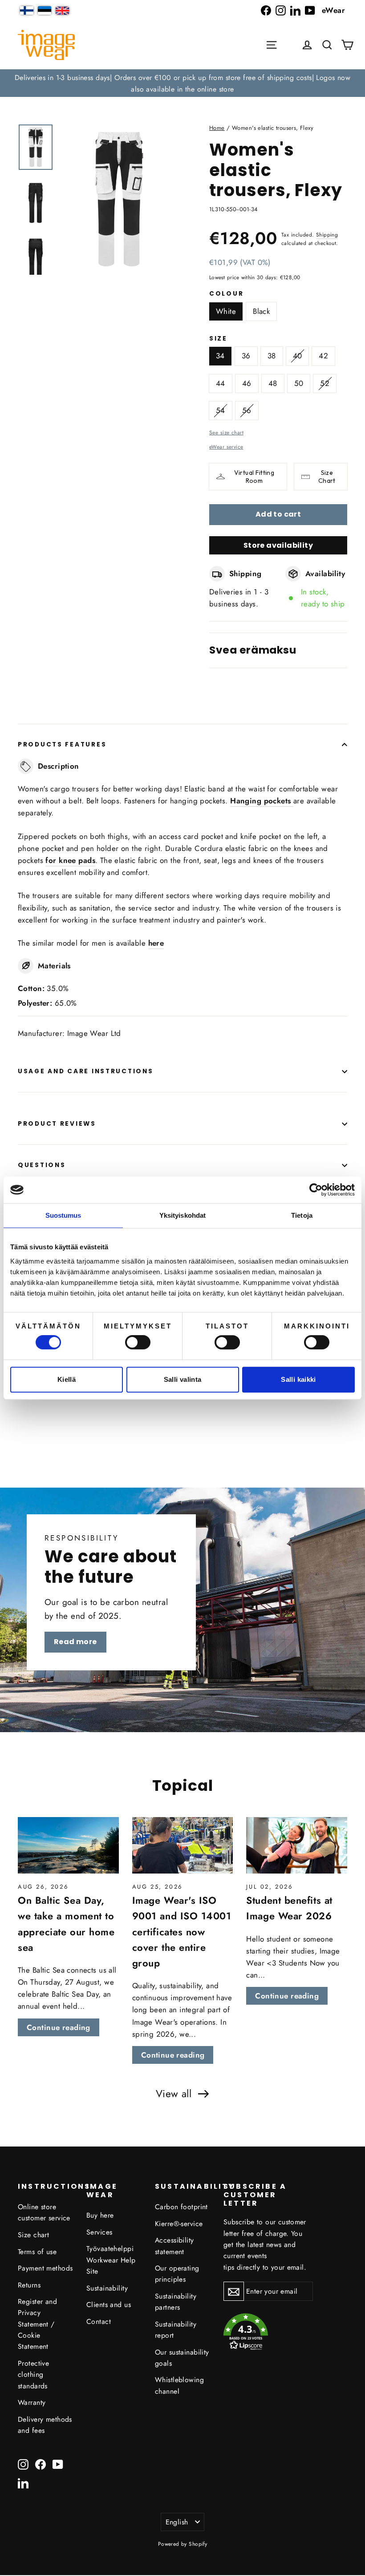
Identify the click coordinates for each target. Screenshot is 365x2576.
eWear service (226, 447)
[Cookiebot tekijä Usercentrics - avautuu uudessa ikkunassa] (316, 1190)
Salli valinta (183, 1379)
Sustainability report (176, 2330)
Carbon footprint (181, 2207)
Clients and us (109, 2305)
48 (273, 383)
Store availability (278, 545)
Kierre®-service (179, 2224)
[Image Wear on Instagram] (281, 10)
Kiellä (67, 1379)
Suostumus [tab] (63, 1215)
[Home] (46, 45)
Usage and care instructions (85, 1071)
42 (323, 356)
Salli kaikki (298, 1379)
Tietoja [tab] (302, 1215)
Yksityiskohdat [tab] (182, 1215)
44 (221, 383)
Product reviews (57, 1124)
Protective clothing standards (33, 2375)
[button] (327, 45)
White (226, 311)
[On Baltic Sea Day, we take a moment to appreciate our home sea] (68, 1846)
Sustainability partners (176, 2302)
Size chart (33, 2235)
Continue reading (59, 2027)
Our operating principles (177, 2274)
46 (247, 383)
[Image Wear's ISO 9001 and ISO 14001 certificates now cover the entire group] (183, 1846)
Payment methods (45, 2268)
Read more (75, 1642)
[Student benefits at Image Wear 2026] (297, 1846)
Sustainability (107, 2288)
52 (325, 383)
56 (247, 410)
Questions (42, 1165)
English (177, 2522)
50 (299, 383)
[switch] (138, 1342)
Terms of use (37, 2252)
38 (272, 356)
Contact (99, 2321)
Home (217, 128)
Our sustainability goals (182, 2358)
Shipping (327, 235)
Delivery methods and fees (45, 2425)
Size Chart (327, 477)
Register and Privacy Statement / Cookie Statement (37, 2324)
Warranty (32, 2402)
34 (220, 356)
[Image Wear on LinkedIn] (295, 10)
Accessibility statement (174, 2246)
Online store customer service (44, 2212)
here (156, 943)
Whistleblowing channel (179, 2385)
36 (246, 356)
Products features (62, 744)
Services (99, 2232)
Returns (29, 2285)
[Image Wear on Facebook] (266, 10)
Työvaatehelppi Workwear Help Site (111, 2260)
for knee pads (70, 860)
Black (261, 311)
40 (298, 356)
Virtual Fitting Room (254, 477)
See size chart (226, 432)
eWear (333, 10)
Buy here (100, 2215)
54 (221, 410)
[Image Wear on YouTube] (310, 10)
